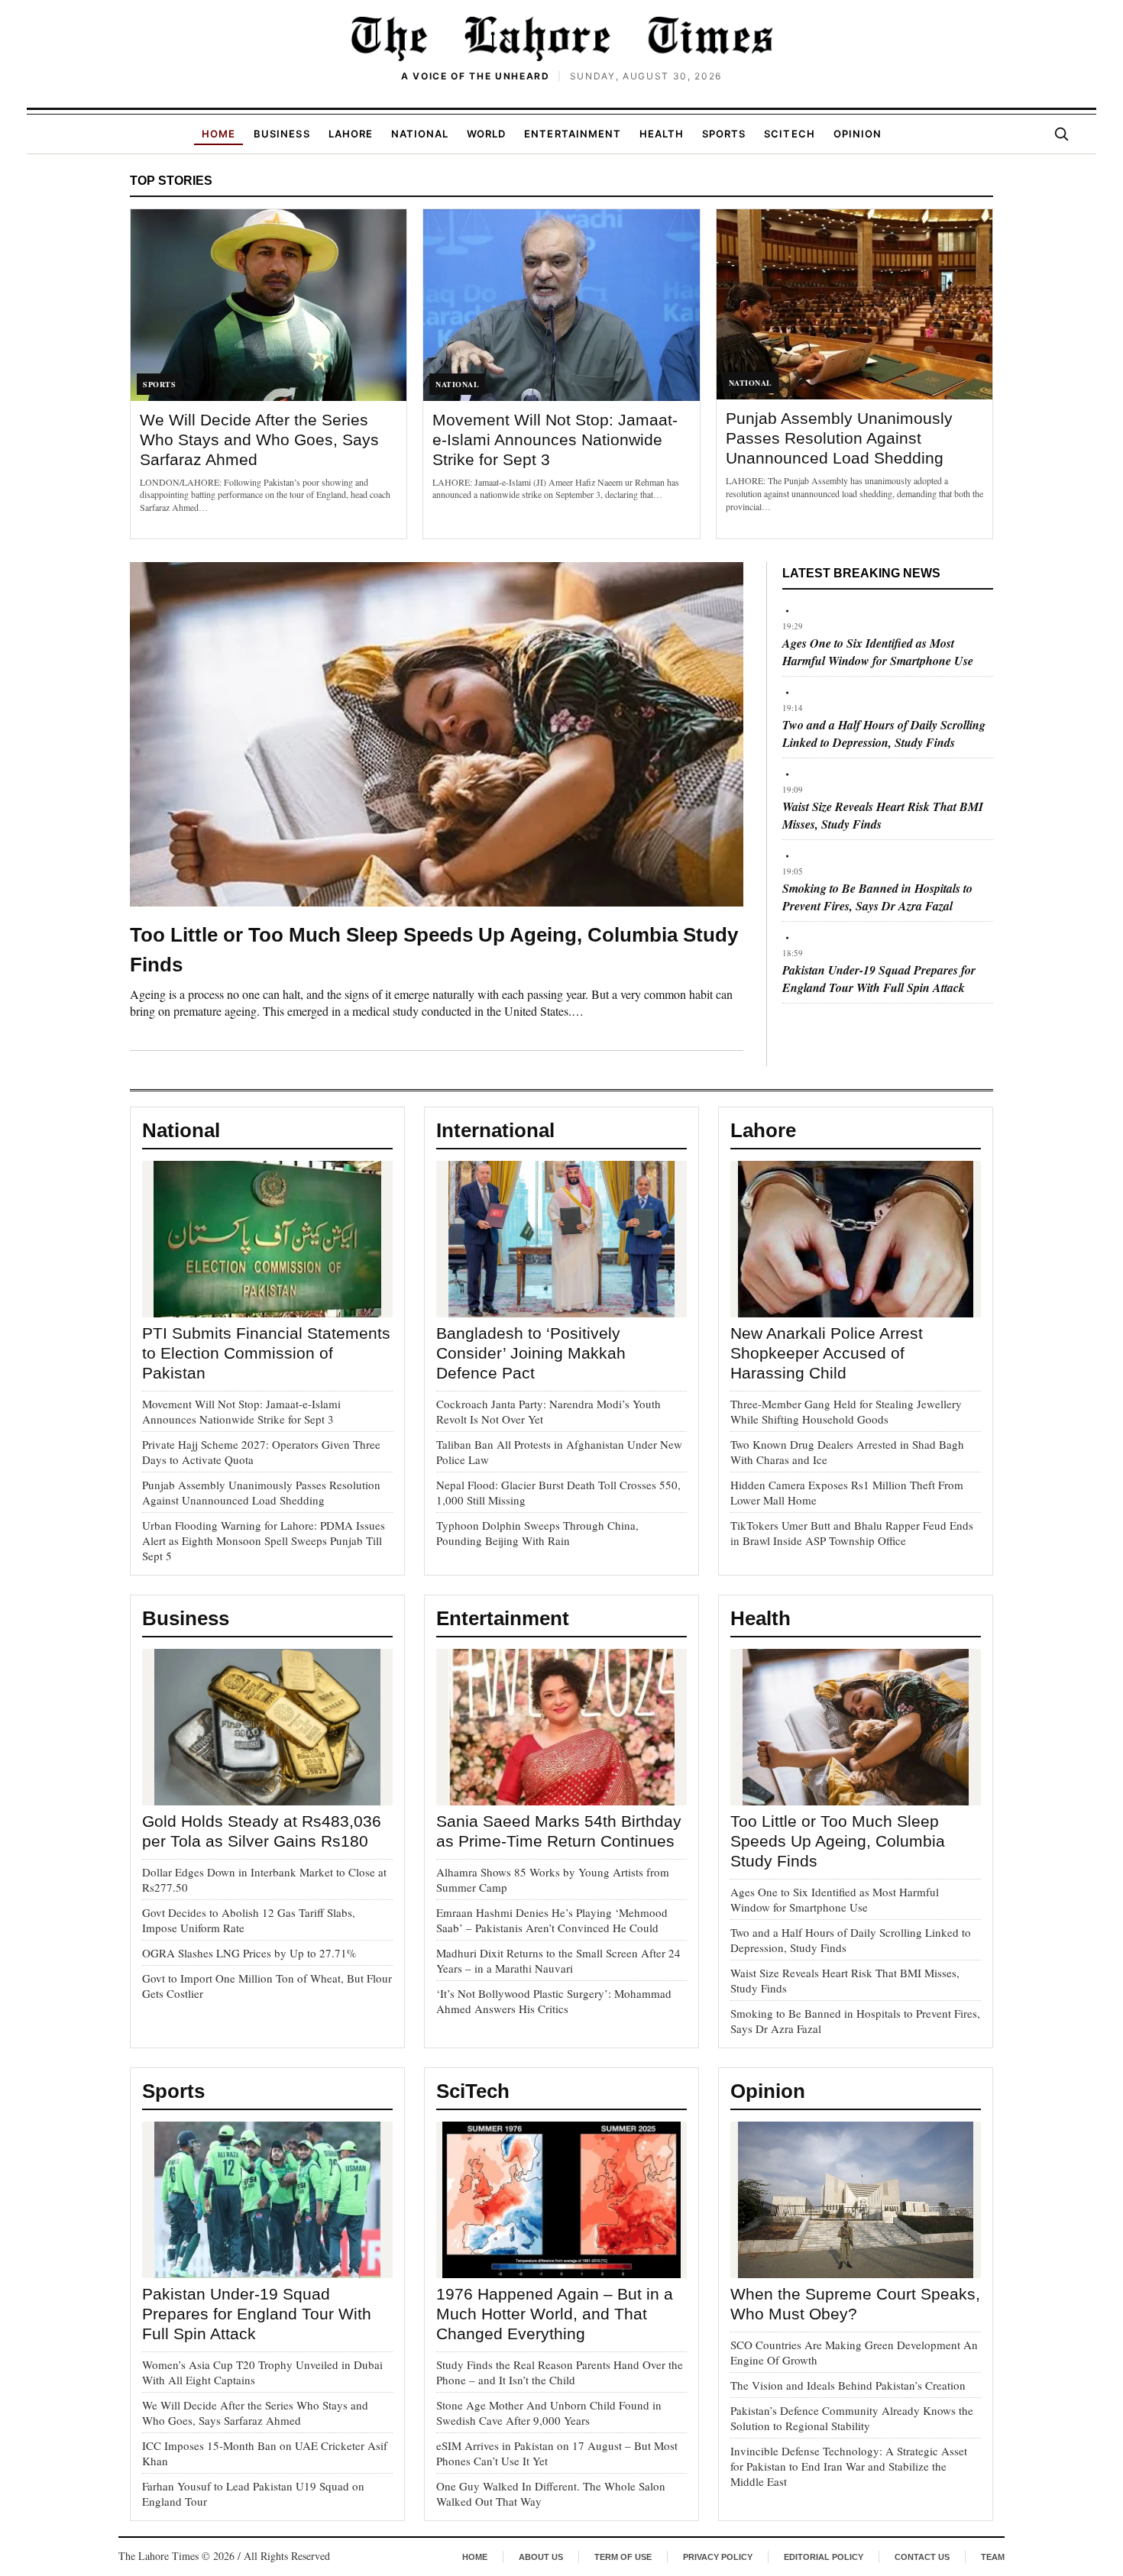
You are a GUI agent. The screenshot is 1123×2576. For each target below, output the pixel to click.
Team (993, 2557)
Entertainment (573, 134)
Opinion (858, 134)
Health (662, 134)
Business (282, 134)
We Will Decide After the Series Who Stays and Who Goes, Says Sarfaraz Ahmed (259, 440)
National (420, 134)
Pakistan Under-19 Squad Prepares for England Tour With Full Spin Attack (879, 979)
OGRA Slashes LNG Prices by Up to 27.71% (249, 1953)
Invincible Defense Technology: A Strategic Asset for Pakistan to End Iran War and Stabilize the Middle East (849, 2466)
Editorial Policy (824, 2557)
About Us (541, 2557)
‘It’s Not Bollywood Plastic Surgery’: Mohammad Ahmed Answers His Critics (554, 2001)
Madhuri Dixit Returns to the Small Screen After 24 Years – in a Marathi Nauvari (558, 1960)
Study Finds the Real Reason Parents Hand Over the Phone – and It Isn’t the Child (560, 2372)
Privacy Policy (718, 2557)
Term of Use (623, 2557)
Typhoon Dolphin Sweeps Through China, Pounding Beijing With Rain (537, 1533)
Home (218, 134)
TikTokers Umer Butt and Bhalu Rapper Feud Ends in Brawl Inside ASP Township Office (852, 1533)
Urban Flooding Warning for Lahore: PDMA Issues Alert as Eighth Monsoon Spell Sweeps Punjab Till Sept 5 (264, 1540)
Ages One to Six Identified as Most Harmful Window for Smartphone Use (878, 652)
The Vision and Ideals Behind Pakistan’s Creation (848, 2385)
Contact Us (922, 2557)
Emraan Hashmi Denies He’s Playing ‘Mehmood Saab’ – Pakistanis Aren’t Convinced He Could (552, 1920)
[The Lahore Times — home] (561, 38)
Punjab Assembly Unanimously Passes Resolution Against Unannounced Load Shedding (839, 438)
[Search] (1061, 134)
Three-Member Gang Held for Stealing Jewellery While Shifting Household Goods (846, 1411)
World (486, 134)
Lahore (351, 134)
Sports (724, 134)
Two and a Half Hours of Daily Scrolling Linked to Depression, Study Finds (884, 734)
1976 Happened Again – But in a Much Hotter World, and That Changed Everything (555, 2314)
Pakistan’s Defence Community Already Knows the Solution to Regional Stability (852, 2418)
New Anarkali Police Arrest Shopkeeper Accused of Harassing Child (827, 1353)
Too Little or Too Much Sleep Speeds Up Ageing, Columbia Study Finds (838, 1841)
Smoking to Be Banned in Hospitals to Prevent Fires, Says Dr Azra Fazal (877, 897)
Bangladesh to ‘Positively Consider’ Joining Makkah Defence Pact (531, 1353)
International (495, 1130)
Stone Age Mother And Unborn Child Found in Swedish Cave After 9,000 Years (549, 2413)
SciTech (789, 134)
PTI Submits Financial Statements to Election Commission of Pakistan (266, 1353)
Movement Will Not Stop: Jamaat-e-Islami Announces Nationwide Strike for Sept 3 (555, 440)
